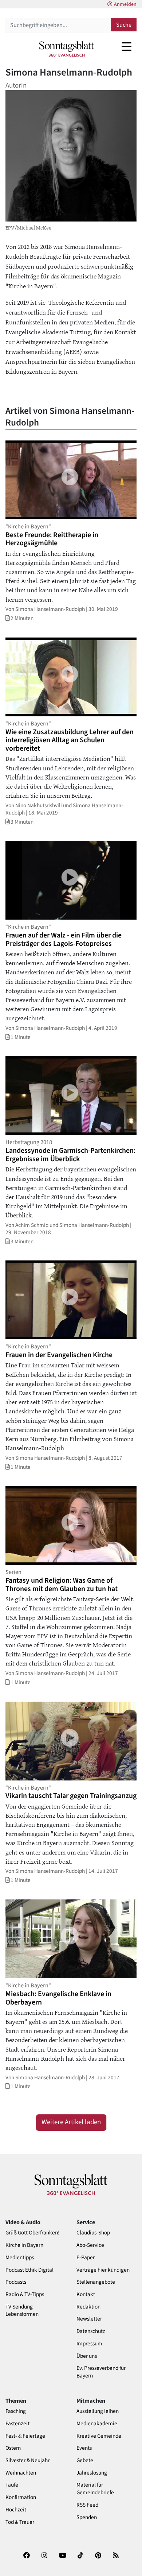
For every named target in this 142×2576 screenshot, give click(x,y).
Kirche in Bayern (24, 2245)
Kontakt (86, 2294)
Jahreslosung (92, 2473)
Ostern (13, 2448)
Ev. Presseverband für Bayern (101, 2372)
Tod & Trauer (20, 2522)
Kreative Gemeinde (99, 2436)
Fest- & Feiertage (25, 2436)
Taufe (12, 2485)
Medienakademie (97, 2424)
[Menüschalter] (127, 46)
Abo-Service (90, 2245)
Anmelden (125, 4)
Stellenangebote (96, 2282)
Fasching (16, 2411)
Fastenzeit (17, 2424)
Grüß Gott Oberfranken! (32, 2233)
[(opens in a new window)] (27, 2558)
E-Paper (86, 2258)
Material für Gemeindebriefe (95, 2489)
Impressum (89, 2344)
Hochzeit (16, 2510)
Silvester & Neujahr (27, 2461)
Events (84, 2448)
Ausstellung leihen (98, 2411)
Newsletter (89, 2319)
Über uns (87, 2356)
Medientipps (20, 2258)
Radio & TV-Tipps (25, 2294)
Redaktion (88, 2307)
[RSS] (116, 2558)
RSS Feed (87, 2505)
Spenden (87, 2517)
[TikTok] (80, 2558)
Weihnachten (21, 2473)
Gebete (85, 2461)
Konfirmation (21, 2497)
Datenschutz (91, 2331)
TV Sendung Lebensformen (22, 2311)
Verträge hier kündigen (103, 2270)
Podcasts (16, 2282)
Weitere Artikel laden (71, 2122)
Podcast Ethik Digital (29, 2270)
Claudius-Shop (93, 2233)
